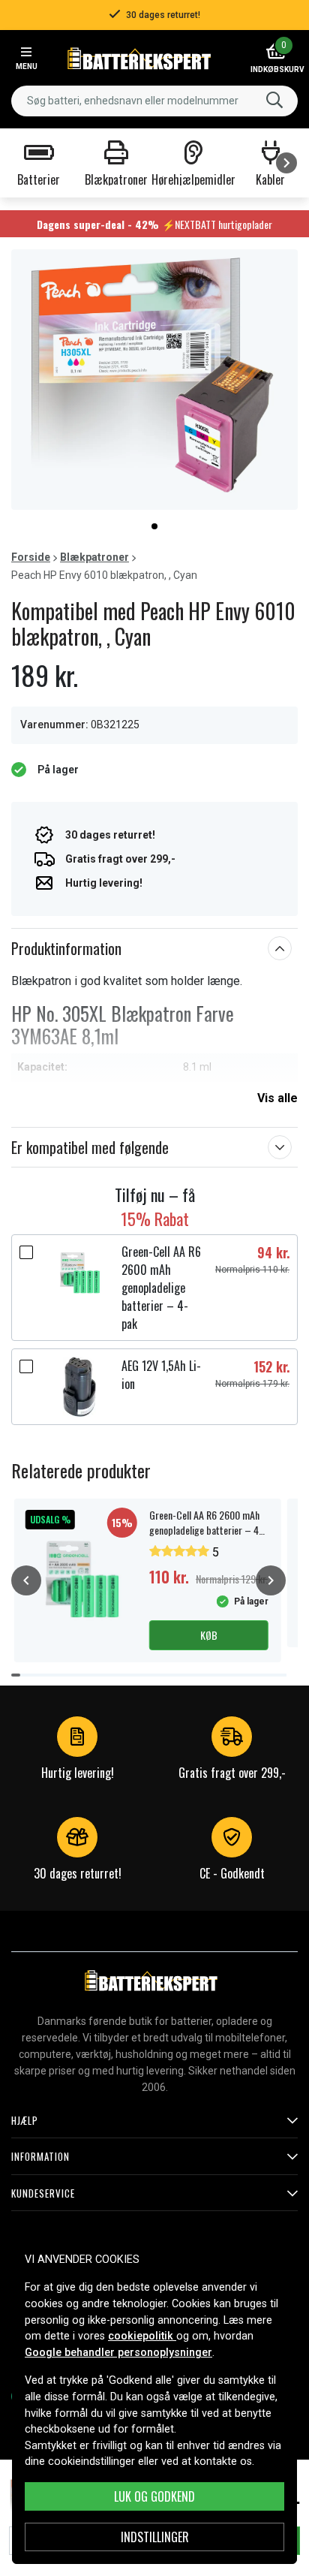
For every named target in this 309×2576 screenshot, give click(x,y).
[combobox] (154, 101)
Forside (31, 557)
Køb (209, 1635)
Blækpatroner (94, 557)
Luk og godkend (154, 2496)
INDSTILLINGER (155, 2537)
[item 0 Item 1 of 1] (154, 380)
